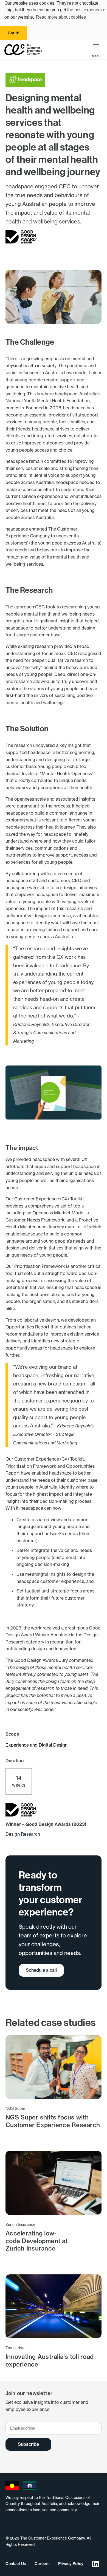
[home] (23, 50)
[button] (96, 49)
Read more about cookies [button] (61, 17)
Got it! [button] (14, 33)
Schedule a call (41, 1970)
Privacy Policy (71, 2564)
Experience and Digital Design (36, 1745)
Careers (42, 2564)
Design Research (23, 1834)
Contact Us (16, 2564)
